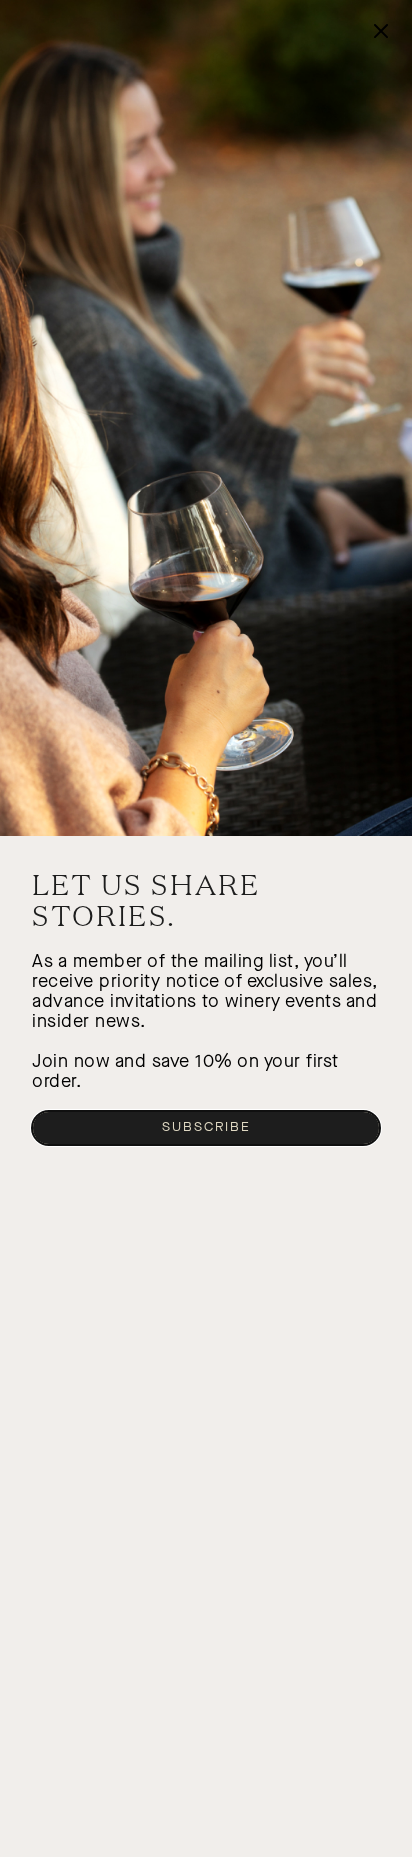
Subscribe (206, 1127)
